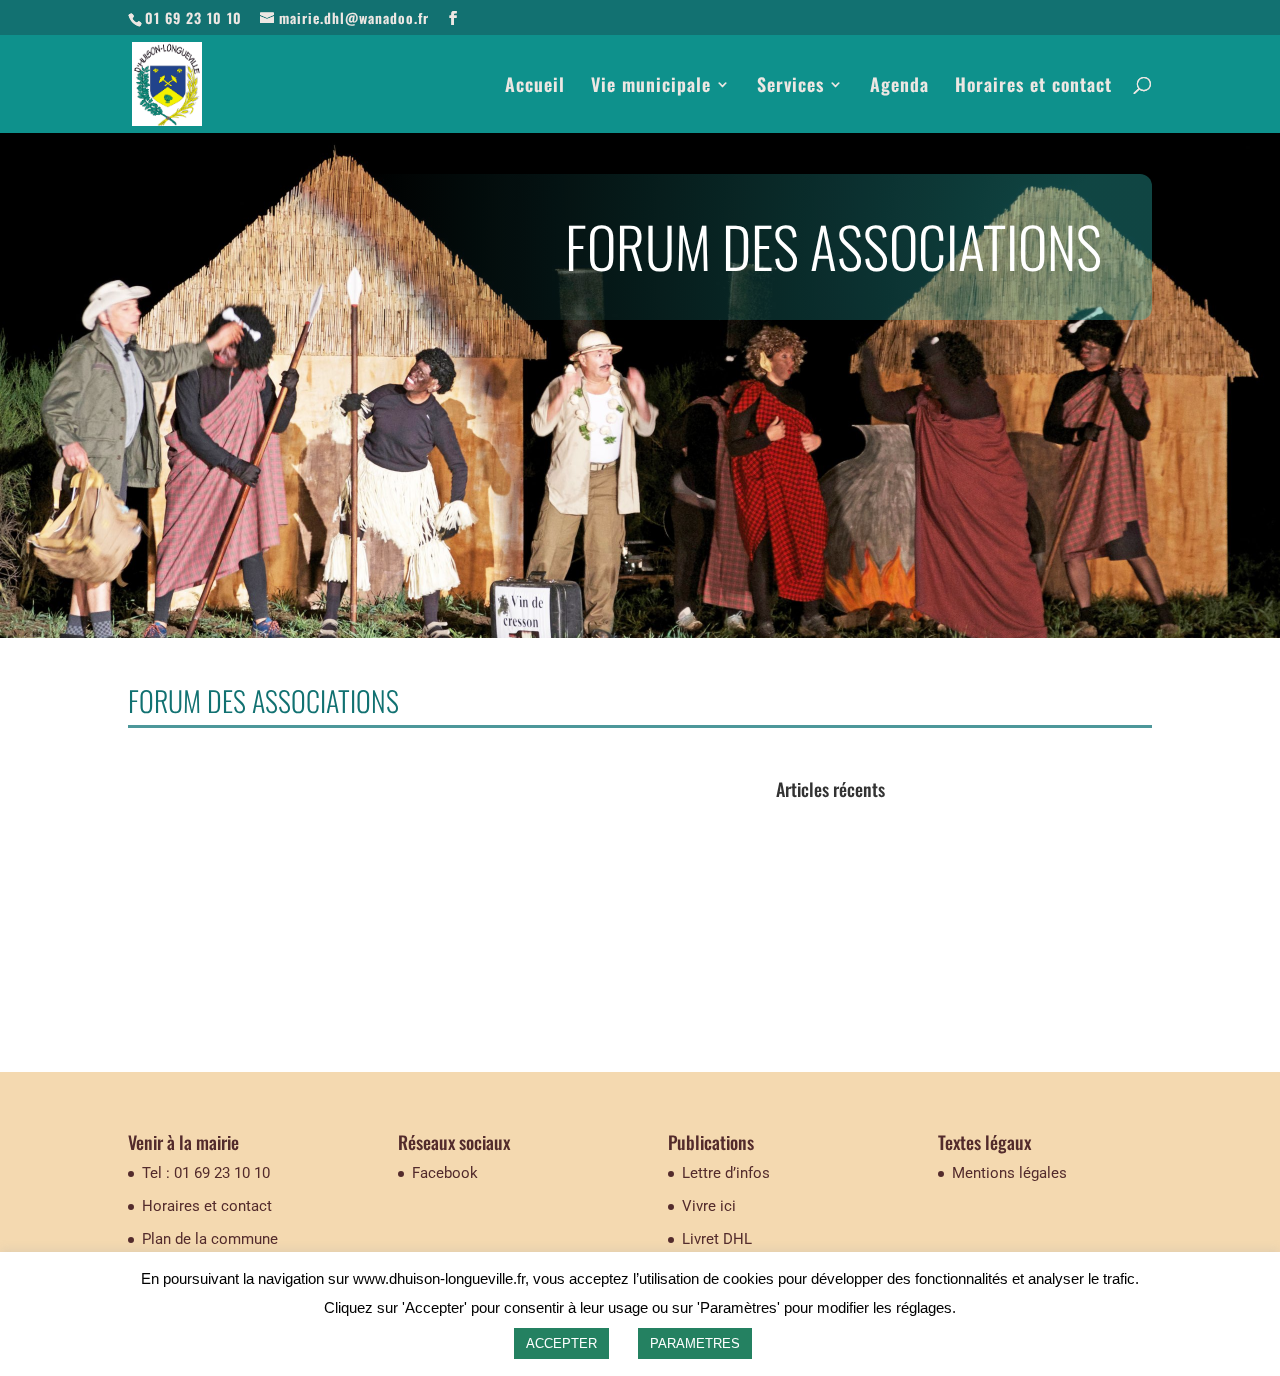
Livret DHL (717, 1239)
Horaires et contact (1033, 87)
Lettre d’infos (726, 1173)
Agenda (899, 87)
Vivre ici (709, 1206)
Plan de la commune (210, 1239)
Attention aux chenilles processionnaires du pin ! (946, 931)
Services (790, 87)
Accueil (535, 87)
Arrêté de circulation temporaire (886, 821)
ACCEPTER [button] (561, 1343)
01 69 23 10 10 (193, 17)
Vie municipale (651, 87)
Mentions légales (1009, 1173)
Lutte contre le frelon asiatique (883, 894)
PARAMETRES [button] (695, 1343)
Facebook (445, 1173)
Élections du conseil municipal (883, 857)
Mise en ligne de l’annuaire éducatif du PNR (929, 968)
